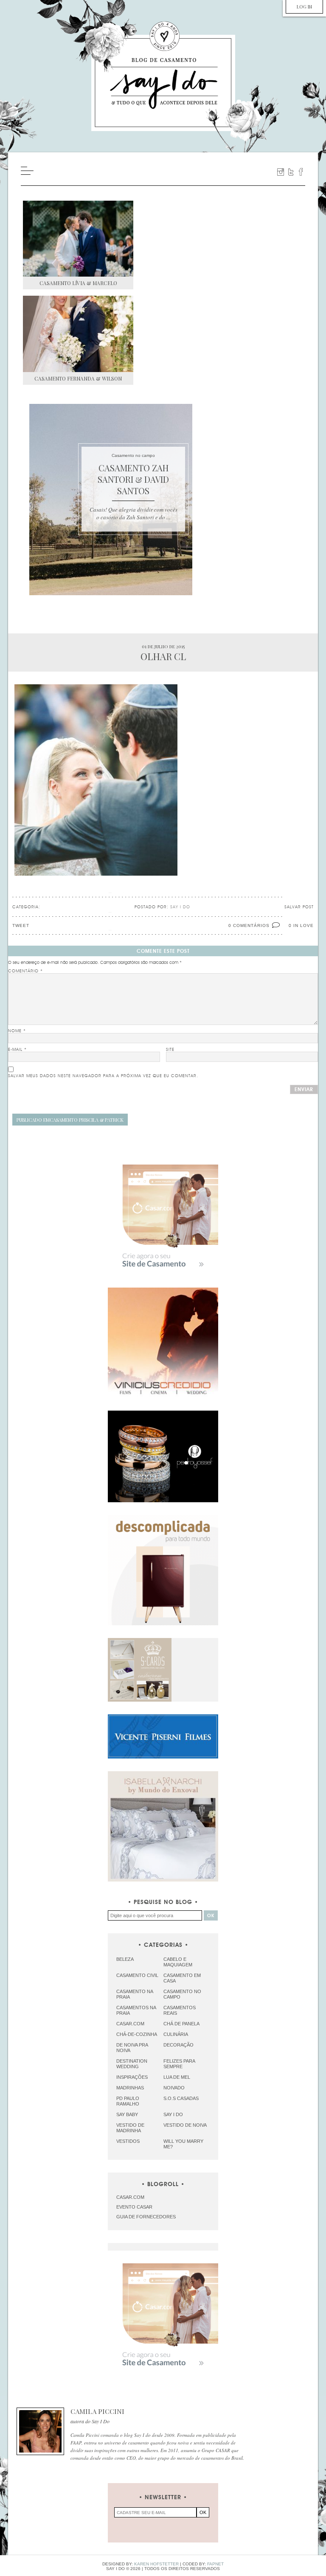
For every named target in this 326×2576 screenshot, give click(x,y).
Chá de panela (181, 2024)
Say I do (173, 2114)
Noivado (174, 2088)
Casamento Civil (137, 1975)
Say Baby (127, 2114)
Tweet (21, 925)
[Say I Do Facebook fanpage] (301, 172)
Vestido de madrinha (130, 2128)
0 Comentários (249, 925)
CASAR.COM (130, 2197)
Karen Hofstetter (156, 2564)
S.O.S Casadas (181, 2098)
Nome (17, 1031)
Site (170, 1050)
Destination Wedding (132, 2064)
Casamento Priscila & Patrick (70, 1120)
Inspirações (132, 2077)
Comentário (25, 971)
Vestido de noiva (185, 2125)
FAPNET (215, 2564)
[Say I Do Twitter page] (291, 172)
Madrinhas (130, 2088)
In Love (304, 925)
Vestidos (128, 2141)
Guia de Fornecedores (146, 2217)
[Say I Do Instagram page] (281, 172)
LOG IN (304, 7)
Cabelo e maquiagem (178, 1962)
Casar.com (130, 2024)
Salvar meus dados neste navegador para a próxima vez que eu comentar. (103, 1076)
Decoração (178, 2045)
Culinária (176, 2034)
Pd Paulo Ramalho (128, 2101)
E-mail (17, 1050)
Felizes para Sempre (179, 2064)
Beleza (125, 1959)
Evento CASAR (134, 2207)
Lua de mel (177, 2077)
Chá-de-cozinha (137, 2034)
